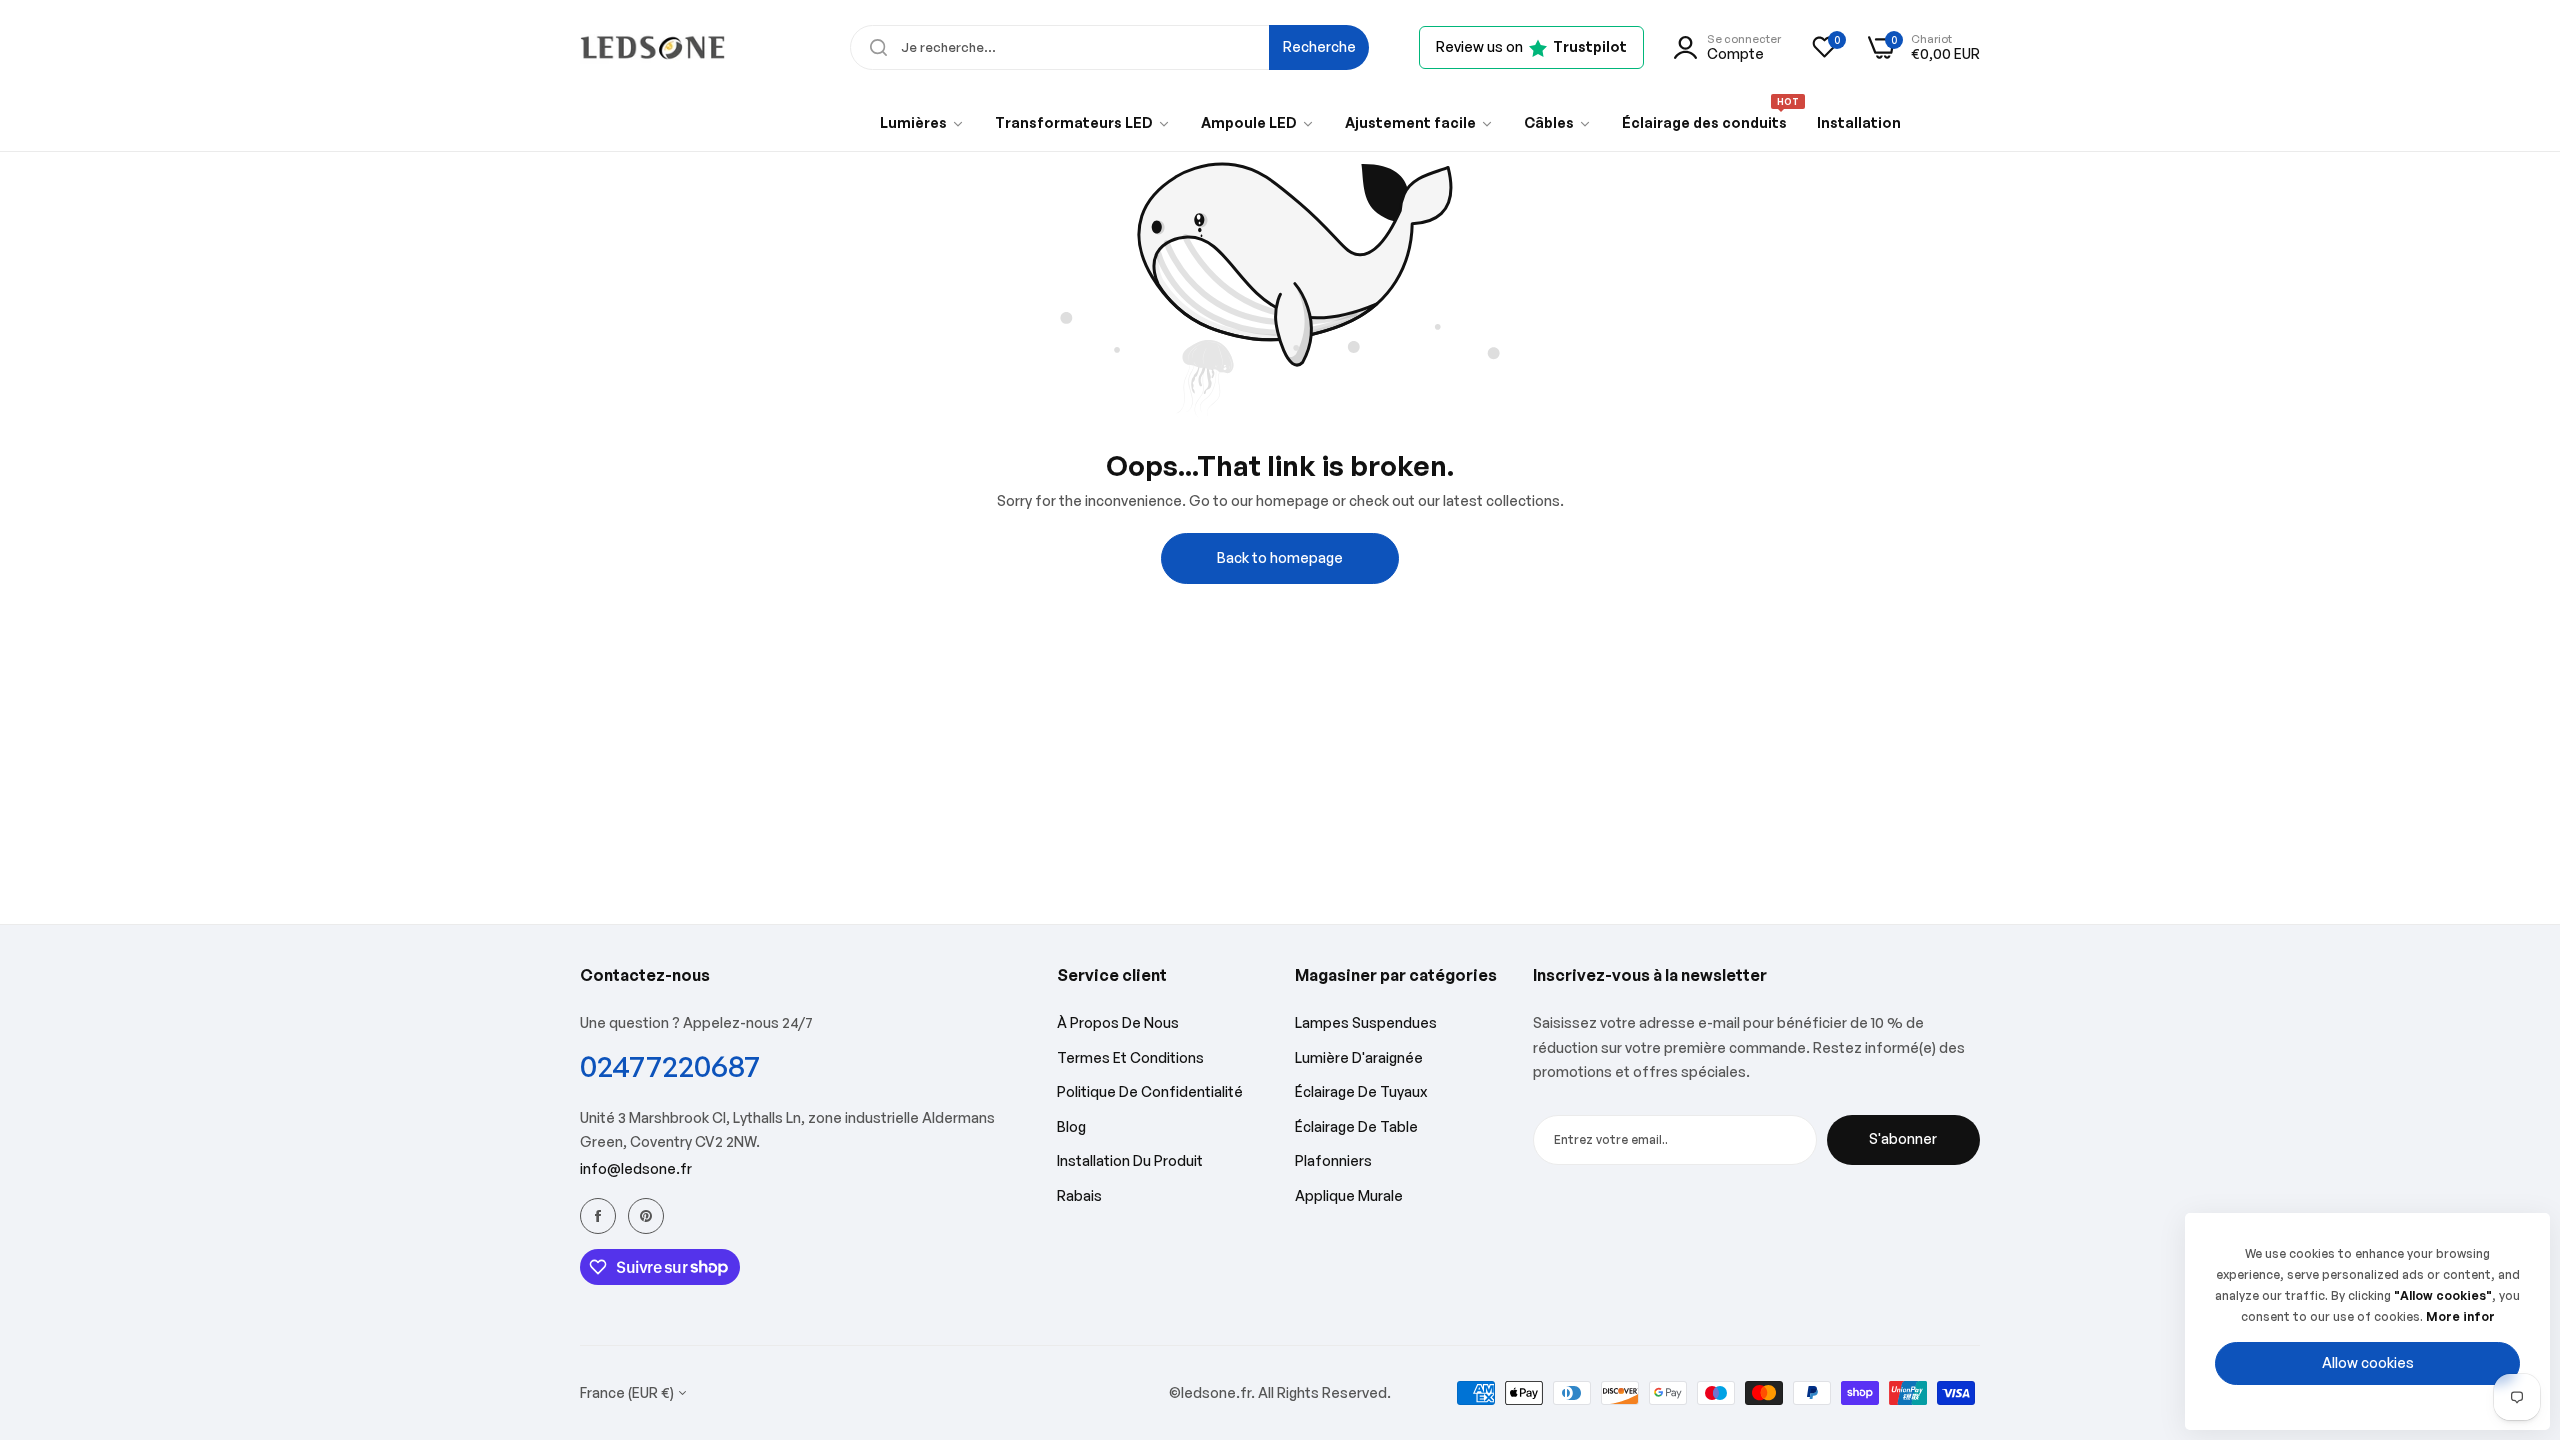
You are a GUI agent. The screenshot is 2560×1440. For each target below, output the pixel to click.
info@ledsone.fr (636, 1168)
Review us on (1531, 46)
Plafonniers (1333, 1160)
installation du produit (1130, 1160)
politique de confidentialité (1150, 1091)
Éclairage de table (1356, 1126)
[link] (922, 123)
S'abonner (1903, 1138)
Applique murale (1349, 1195)
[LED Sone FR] (652, 47)
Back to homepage (1280, 557)
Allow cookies (2368, 1362)
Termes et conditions (1130, 1057)
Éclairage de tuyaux (1361, 1091)
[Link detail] (598, 1216)
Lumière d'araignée (1359, 1057)
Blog (1071, 1126)
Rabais (1079, 1195)
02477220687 (670, 1065)
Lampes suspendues (1366, 1022)
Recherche (1319, 46)
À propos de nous (1118, 1022)
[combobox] (1109, 47)
